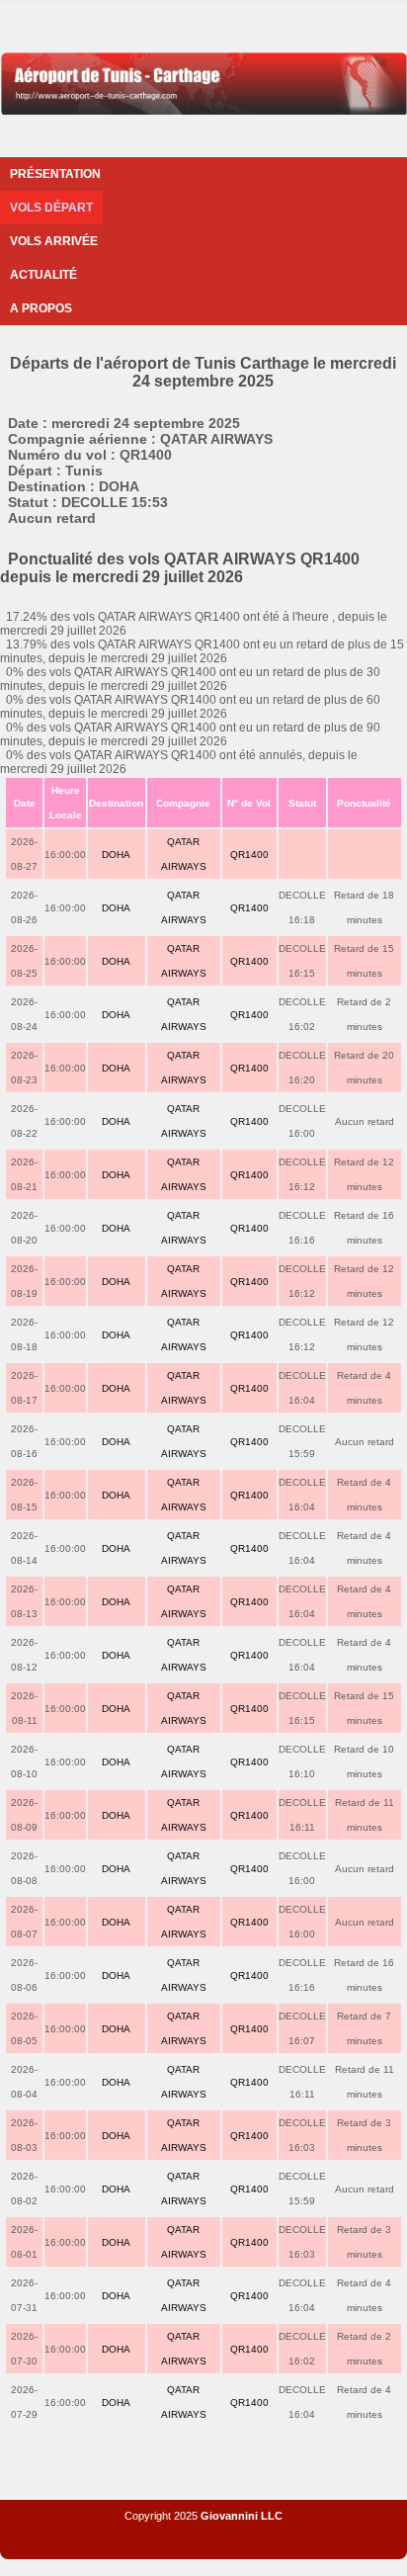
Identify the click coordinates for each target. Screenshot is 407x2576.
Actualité (43, 275)
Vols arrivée (54, 241)
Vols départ (51, 208)
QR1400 (249, 855)
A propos (41, 308)
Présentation (55, 174)
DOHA (116, 855)
